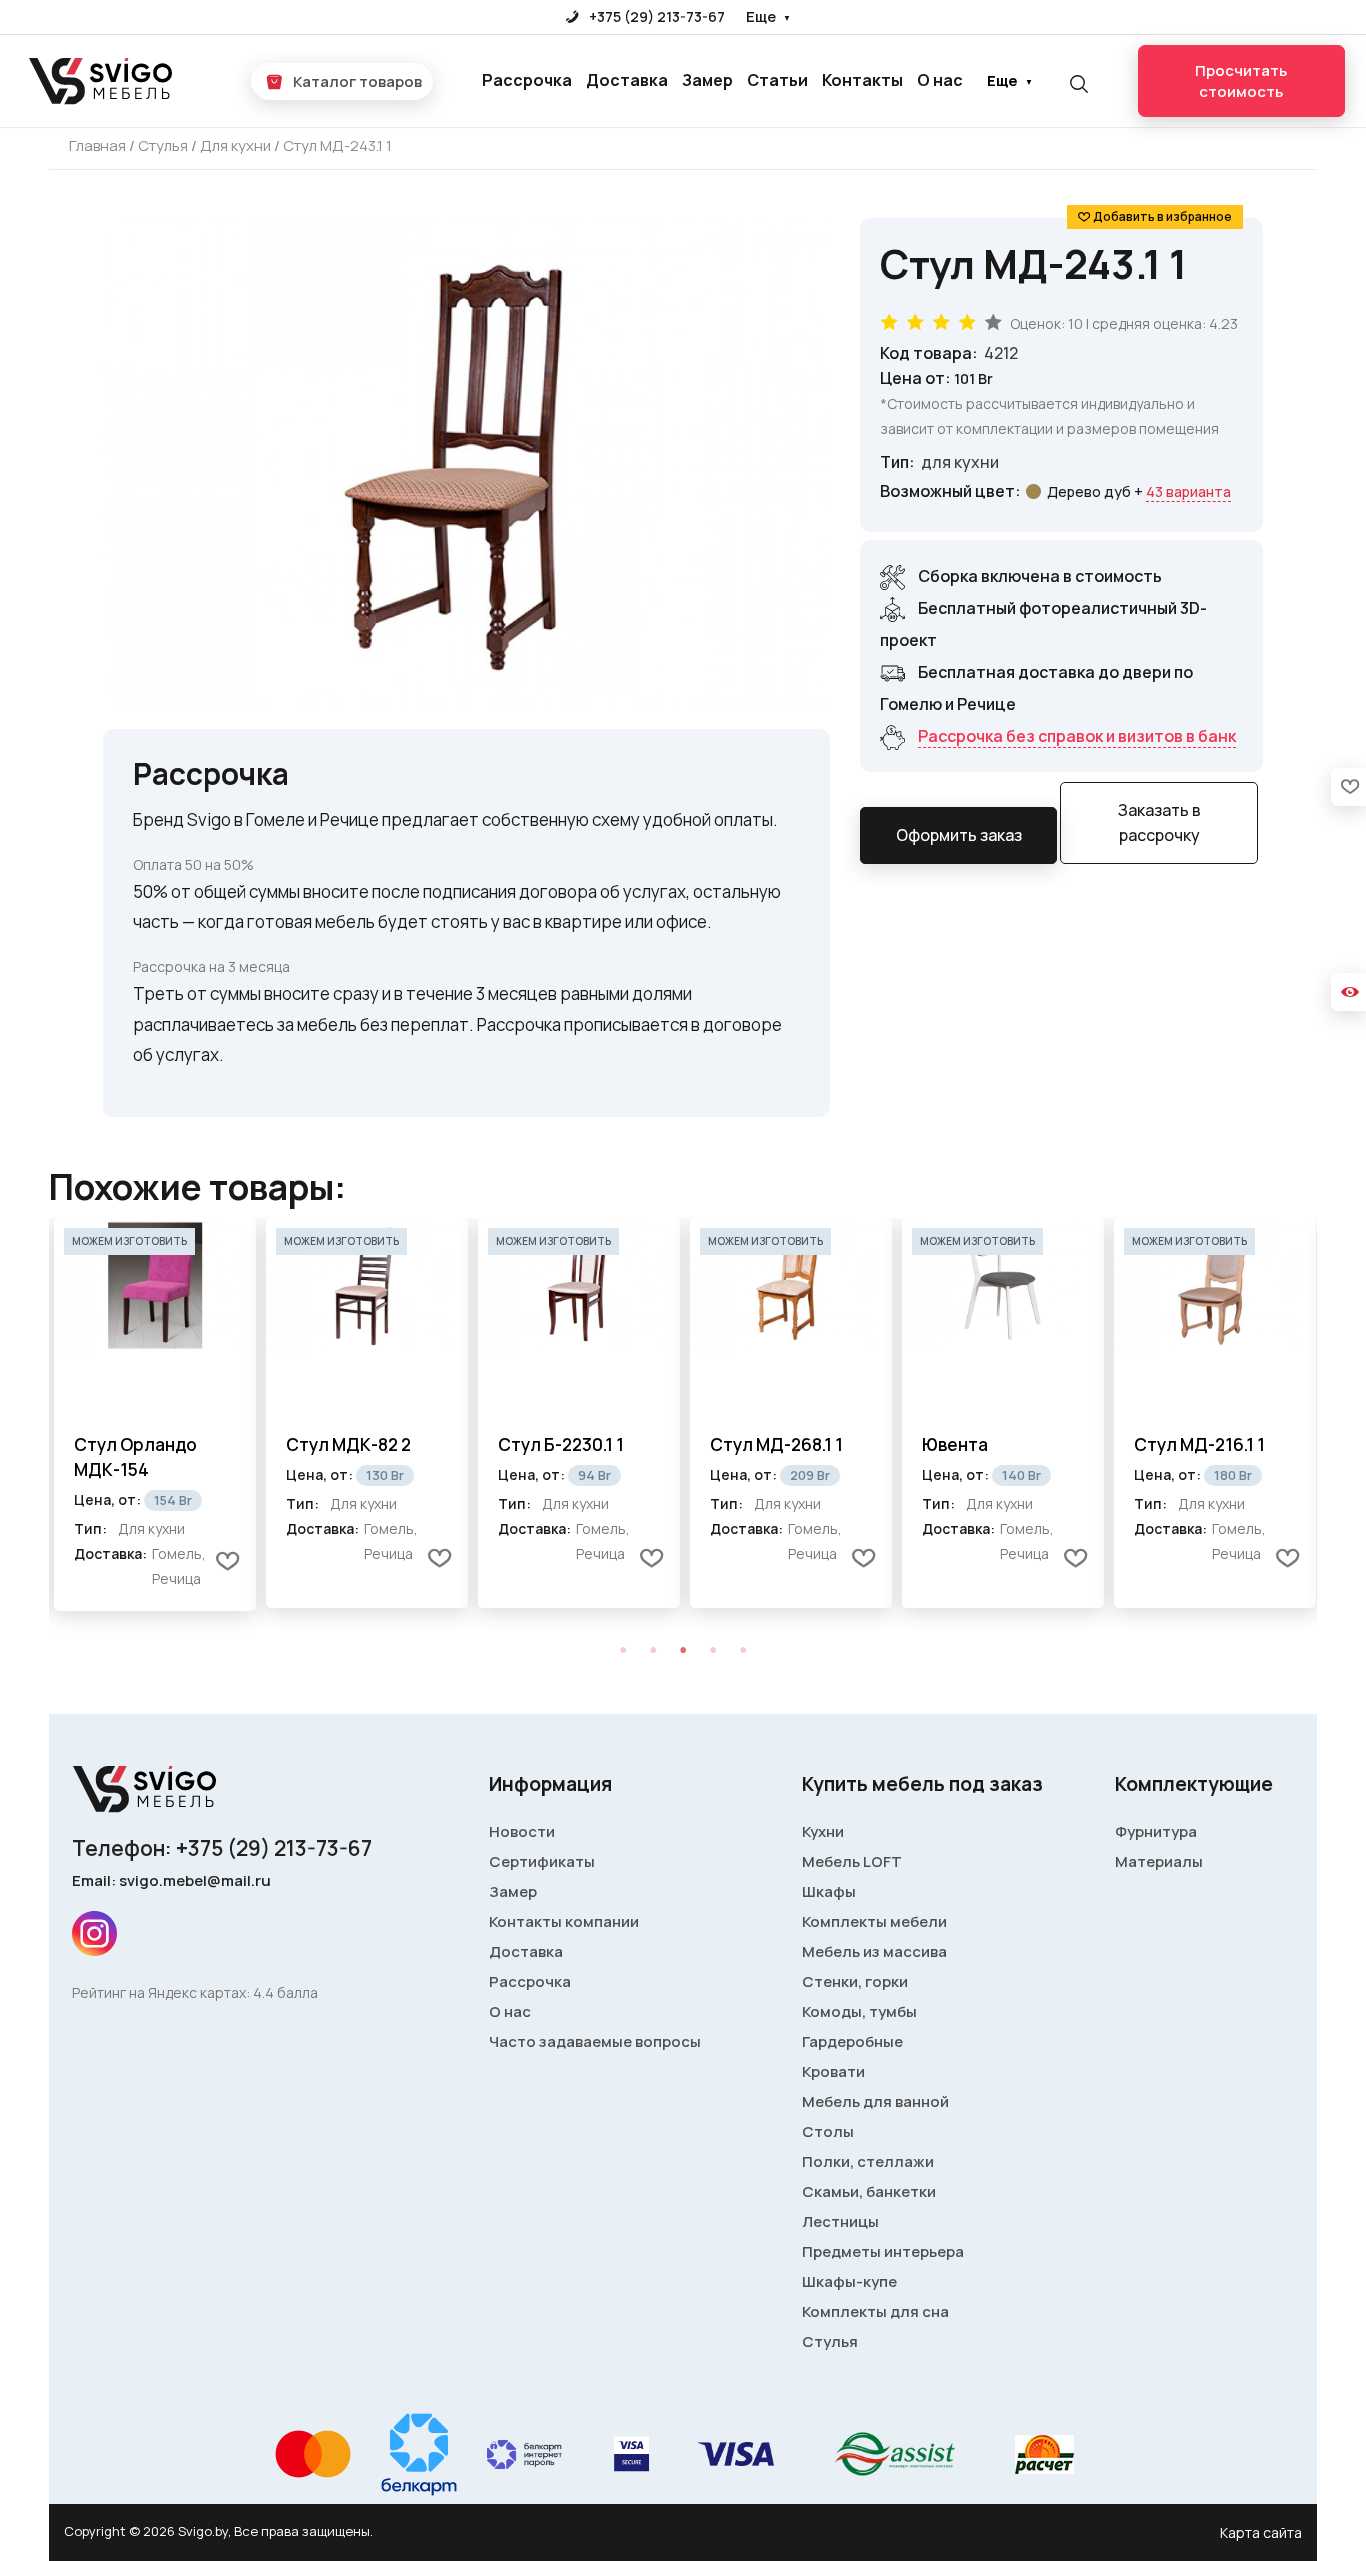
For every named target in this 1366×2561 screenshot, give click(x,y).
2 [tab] (653, 1650)
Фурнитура (1156, 1831)
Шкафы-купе (849, 2281)
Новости (522, 1831)
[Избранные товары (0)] (1348, 787)
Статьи (777, 80)
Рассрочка (527, 80)
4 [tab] (713, 1650)
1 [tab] (623, 1650)
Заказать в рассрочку (1159, 822)
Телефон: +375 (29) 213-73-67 (222, 1848)
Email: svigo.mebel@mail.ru (171, 1880)
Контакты (862, 80)
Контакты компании (564, 1921)
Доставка (627, 80)
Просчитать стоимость (1241, 81)
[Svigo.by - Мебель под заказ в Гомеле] (103, 81)
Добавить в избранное (1162, 216)
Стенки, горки (855, 1981)
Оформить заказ (959, 835)
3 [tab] (683, 1650)
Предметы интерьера (883, 2251)
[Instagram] (94, 1933)
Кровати (833, 2071)
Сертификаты (542, 1861)
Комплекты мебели (874, 1921)
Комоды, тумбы (859, 2011)
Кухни (823, 1831)
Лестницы (840, 2221)
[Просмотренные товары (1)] (1348, 992)
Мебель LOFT (852, 1861)
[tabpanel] (155, 1414)
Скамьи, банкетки (869, 2191)
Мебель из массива (874, 1951)
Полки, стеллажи (868, 2161)
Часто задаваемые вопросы (595, 2041)
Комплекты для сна (875, 2311)
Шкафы (829, 1891)
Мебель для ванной (875, 2101)
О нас (940, 80)
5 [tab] (743, 1650)
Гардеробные (852, 2041)
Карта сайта (1261, 2532)
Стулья (830, 2341)
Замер (707, 80)
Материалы (1159, 1861)
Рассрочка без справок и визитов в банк (1077, 736)
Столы (828, 2131)
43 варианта (1188, 491)
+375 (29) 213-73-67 (655, 16)
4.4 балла (285, 1992)
